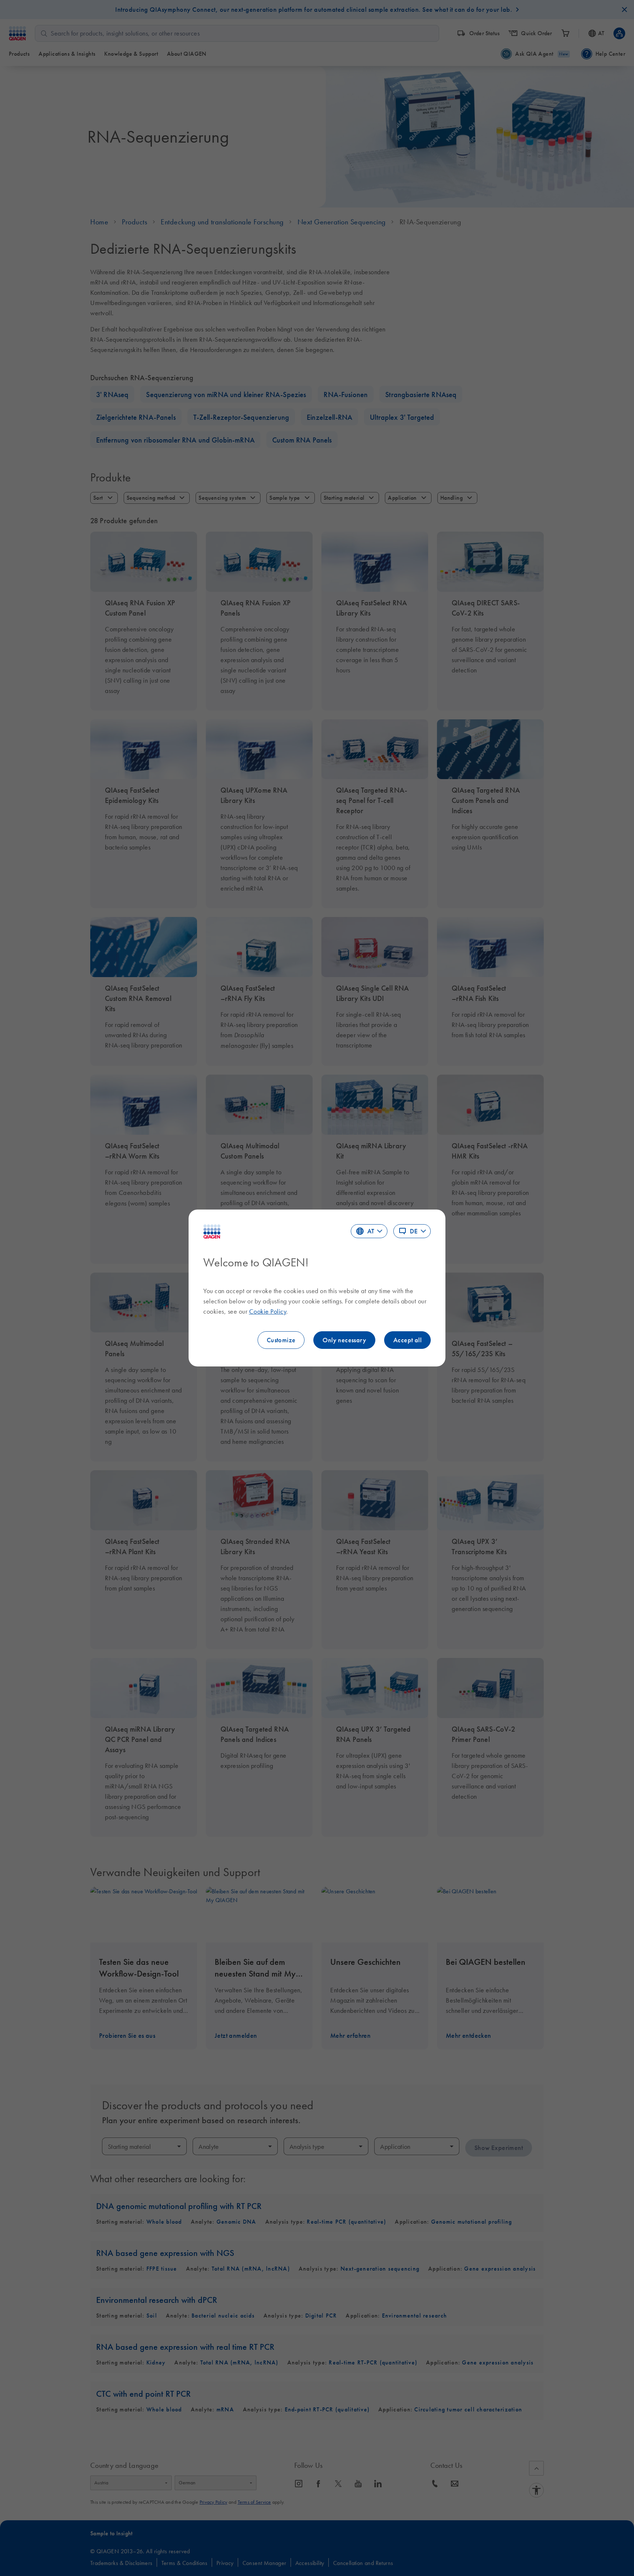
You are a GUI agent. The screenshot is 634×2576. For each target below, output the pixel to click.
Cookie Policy (268, 1311)
